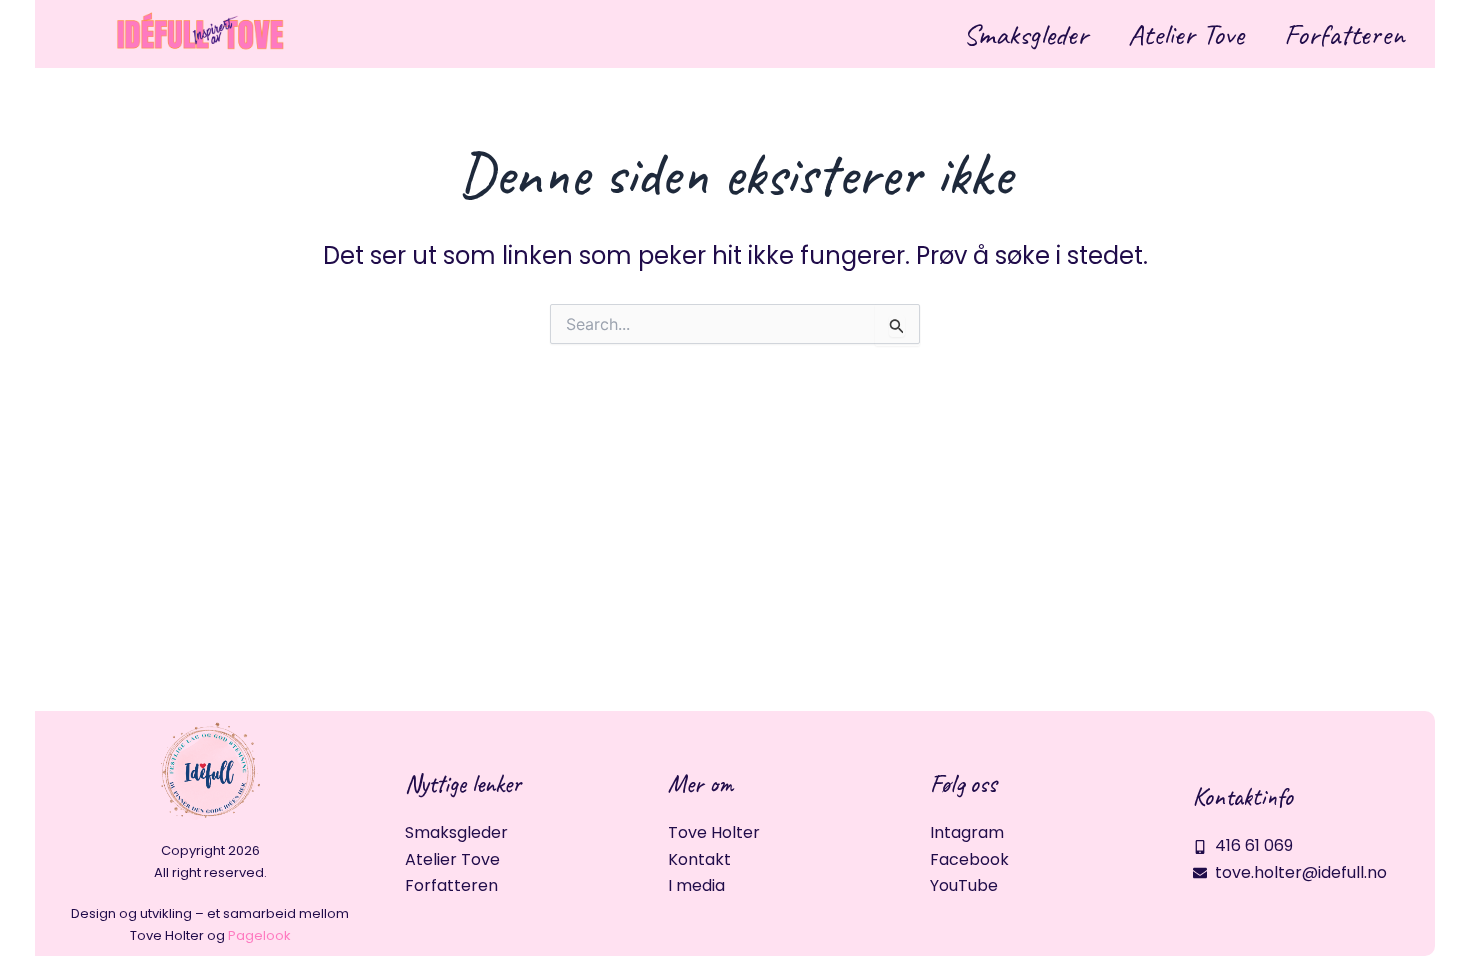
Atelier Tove (1186, 34)
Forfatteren (1344, 34)
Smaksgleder (1025, 34)
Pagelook (259, 935)
